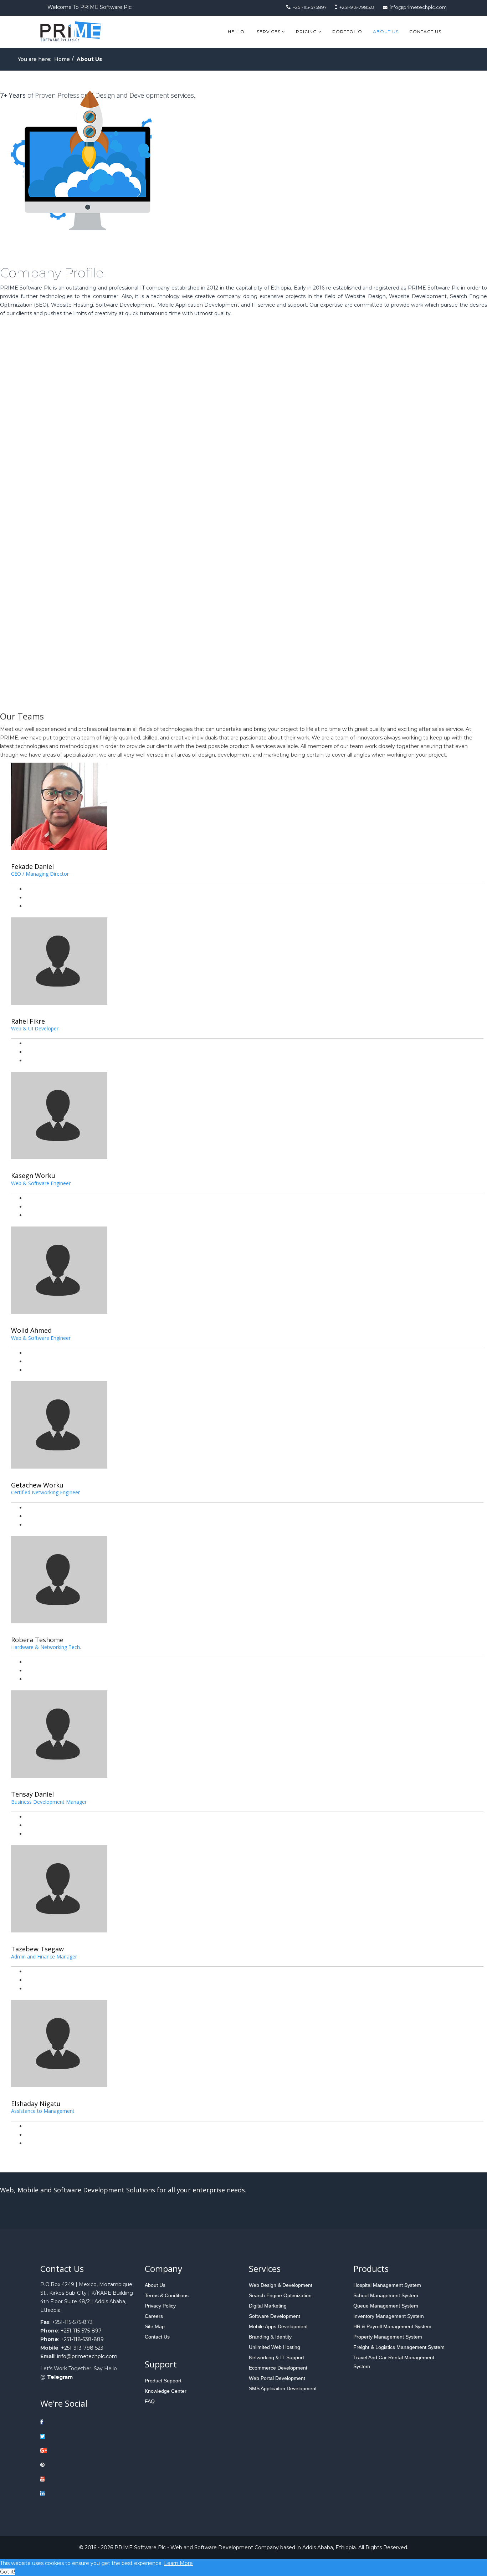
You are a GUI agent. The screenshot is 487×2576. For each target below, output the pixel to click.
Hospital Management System (387, 2285)
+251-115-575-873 (72, 2322)
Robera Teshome (37, 1640)
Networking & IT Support (276, 2357)
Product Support (163, 2381)
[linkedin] (64, 2493)
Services (269, 32)
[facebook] (64, 2422)
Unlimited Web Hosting (275, 2347)
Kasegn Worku (33, 1176)
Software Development (275, 2316)
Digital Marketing (268, 2306)
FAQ (150, 2401)
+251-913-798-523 (82, 2348)
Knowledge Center (166, 2391)
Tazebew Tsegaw (37, 1949)
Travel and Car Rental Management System (394, 2362)
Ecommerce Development (278, 2368)
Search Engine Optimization (280, 2295)
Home (62, 59)
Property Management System (388, 2337)
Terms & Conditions (167, 2295)
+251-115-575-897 (81, 2331)
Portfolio (347, 32)
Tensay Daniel (32, 1794)
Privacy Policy (160, 2306)
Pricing (307, 32)
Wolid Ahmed (31, 1330)
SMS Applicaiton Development (283, 2388)
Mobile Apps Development (278, 2326)
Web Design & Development (281, 2285)
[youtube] (64, 2479)
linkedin (35, 906)
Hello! (237, 32)
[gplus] (64, 2450)
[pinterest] (64, 2465)
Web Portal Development (277, 2378)
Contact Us (425, 32)
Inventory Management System (389, 2316)
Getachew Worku (37, 1485)
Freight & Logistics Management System (399, 2347)
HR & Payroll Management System (392, 2326)
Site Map (155, 2326)
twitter (34, 889)
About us (155, 2285)
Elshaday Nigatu (36, 2104)
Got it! (7, 2572)
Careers (154, 2316)
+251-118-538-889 (82, 2339)
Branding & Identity (270, 2337)
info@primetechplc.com (418, 7)
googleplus (39, 897)
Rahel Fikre (28, 1021)
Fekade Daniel (32, 866)
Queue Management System (386, 2306)
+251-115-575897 (310, 7)
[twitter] (64, 2436)
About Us (386, 32)
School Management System (386, 2295)
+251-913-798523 (357, 7)
